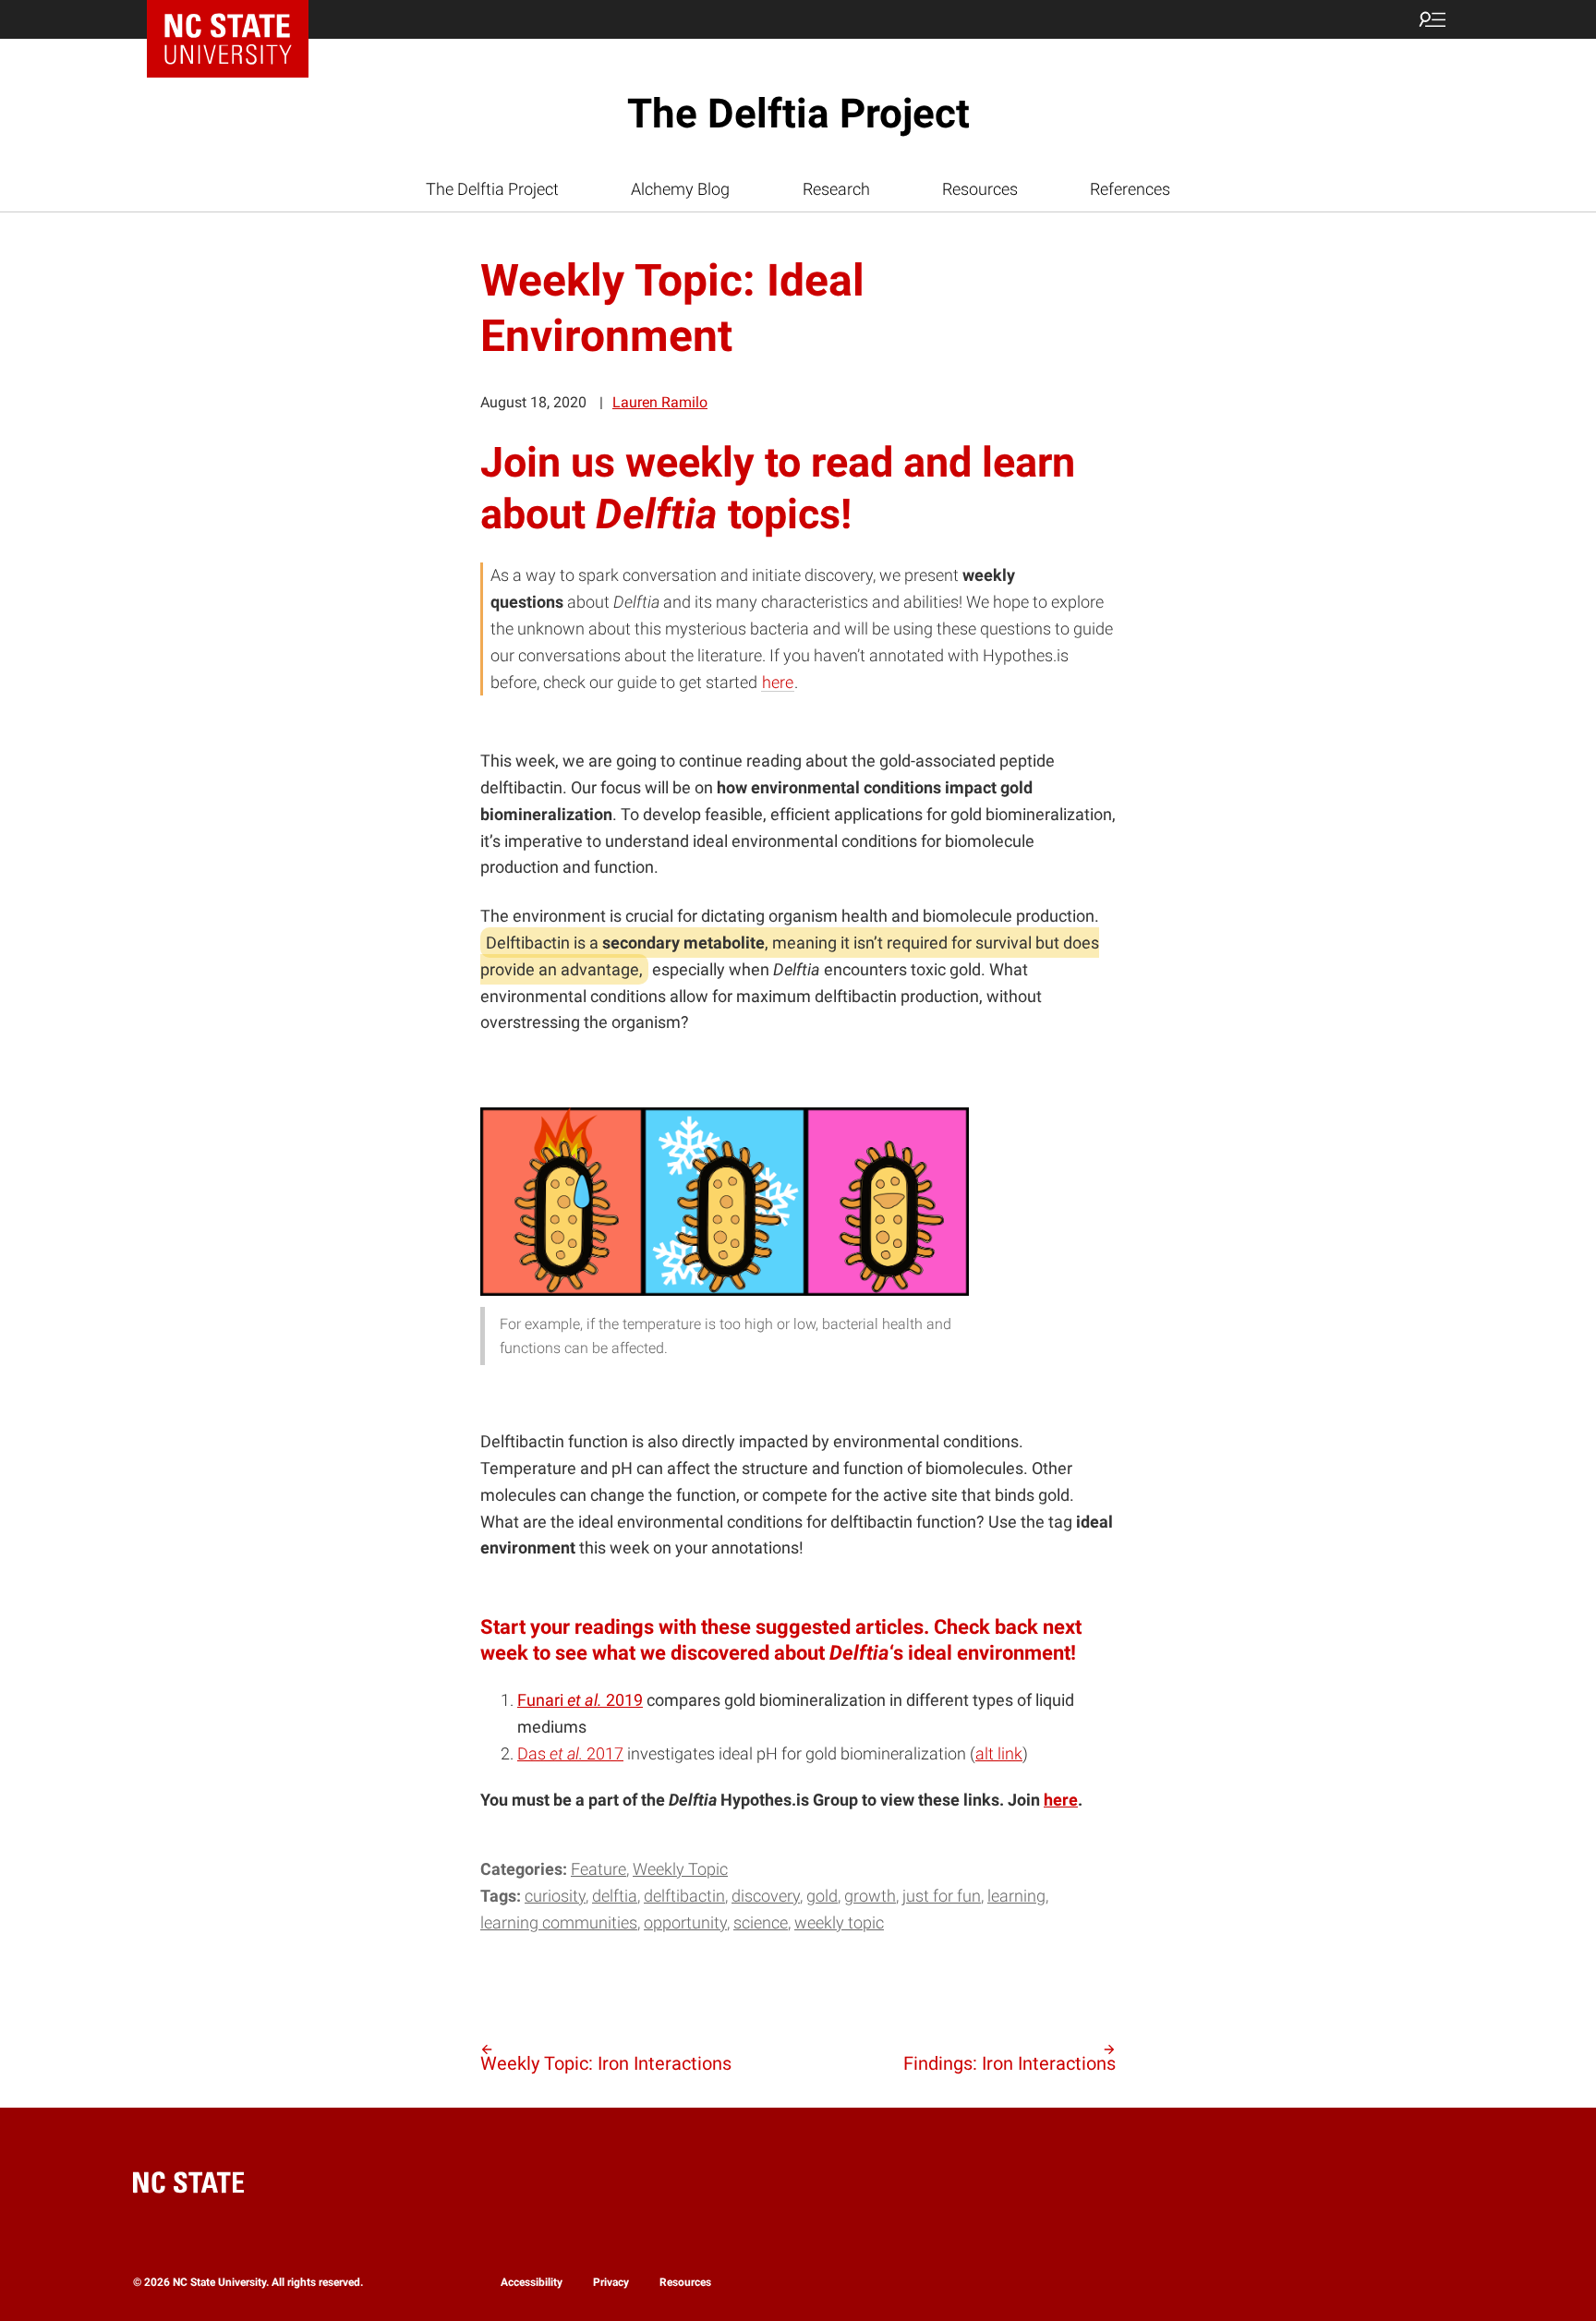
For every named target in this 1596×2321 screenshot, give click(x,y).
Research (836, 189)
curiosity (555, 1896)
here (778, 682)
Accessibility (532, 2282)
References (1130, 189)
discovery (766, 1896)
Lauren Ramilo (660, 402)
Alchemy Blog (680, 189)
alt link (999, 1753)
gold (822, 1896)
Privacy (611, 2282)
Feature (598, 1869)
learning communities (559, 1922)
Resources (980, 189)
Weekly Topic (680, 1869)
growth (870, 1896)
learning (1016, 1896)
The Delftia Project (798, 114)
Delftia (615, 1896)
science (761, 1922)
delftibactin (684, 1896)
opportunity (685, 1922)
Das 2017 (570, 1753)
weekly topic (839, 1922)
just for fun (942, 1896)
